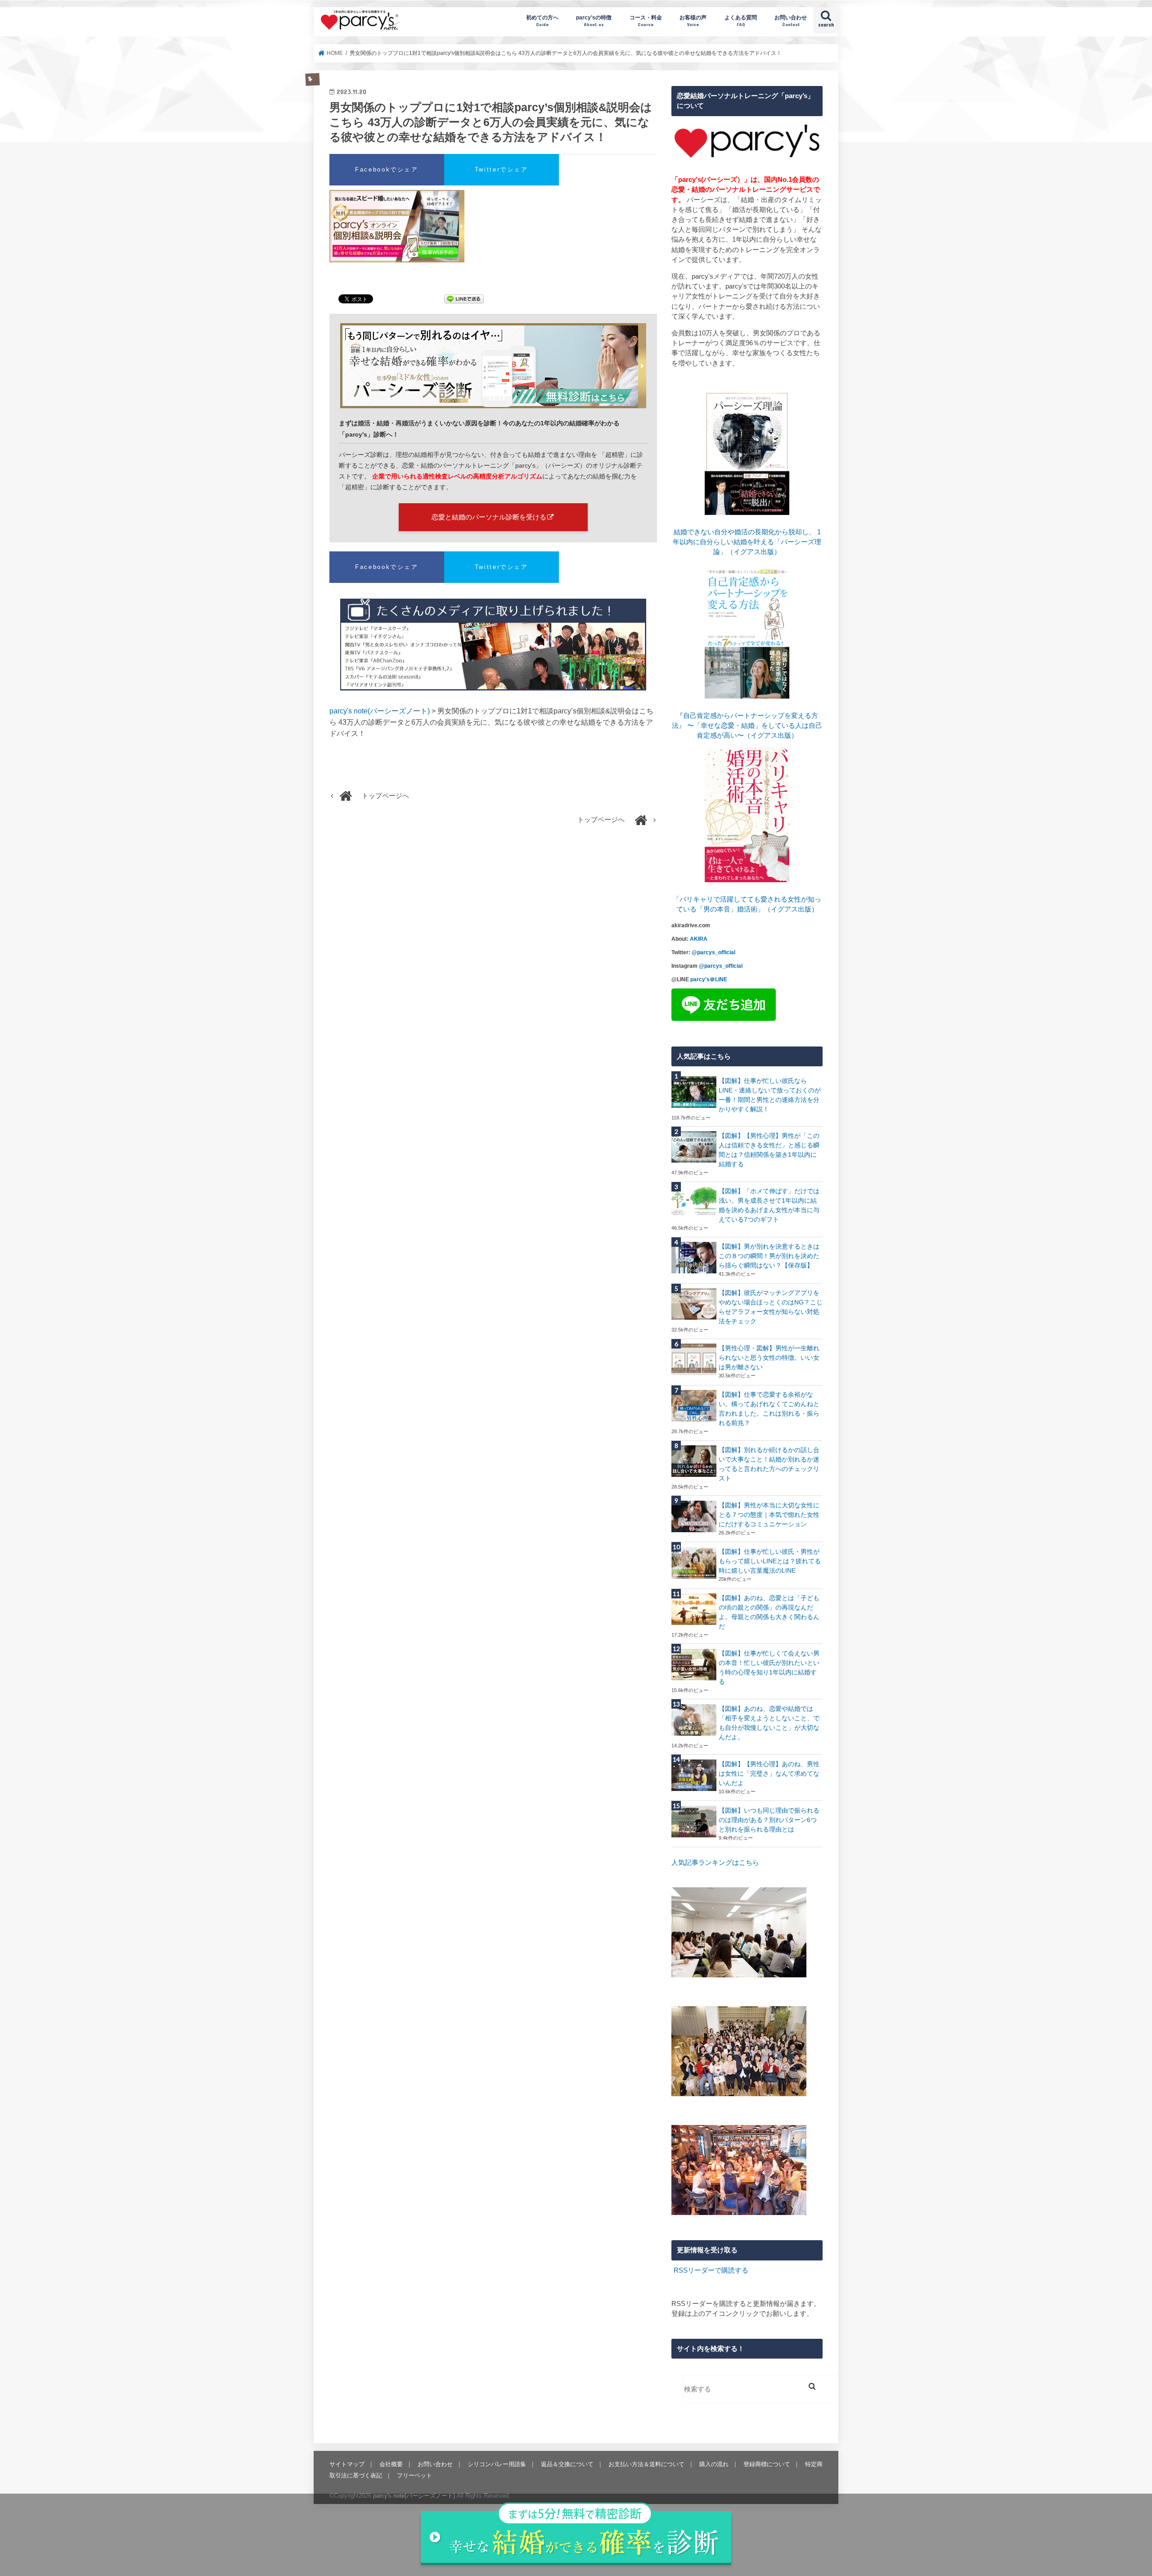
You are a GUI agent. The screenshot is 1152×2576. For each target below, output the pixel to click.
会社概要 (391, 2464)
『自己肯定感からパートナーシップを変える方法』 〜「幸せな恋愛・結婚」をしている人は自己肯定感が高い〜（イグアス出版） (747, 726)
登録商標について (767, 2464)
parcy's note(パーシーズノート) (360, 20)
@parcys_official (713, 952)
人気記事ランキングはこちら (715, 1863)
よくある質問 (741, 20)
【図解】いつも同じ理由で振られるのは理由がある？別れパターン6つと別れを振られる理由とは (769, 1820)
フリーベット (414, 2475)
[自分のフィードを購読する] (673, 2270)
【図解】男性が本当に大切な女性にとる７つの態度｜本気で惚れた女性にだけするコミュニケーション (769, 1515)
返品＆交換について (567, 2464)
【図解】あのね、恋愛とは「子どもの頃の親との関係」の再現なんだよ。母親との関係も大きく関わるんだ (769, 1612)
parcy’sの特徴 (594, 20)
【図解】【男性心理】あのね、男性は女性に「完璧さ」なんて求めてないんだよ (769, 1773)
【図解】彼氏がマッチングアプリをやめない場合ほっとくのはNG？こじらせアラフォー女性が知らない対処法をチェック (771, 1307)
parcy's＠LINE (709, 979)
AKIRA (699, 939)
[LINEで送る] (464, 300)
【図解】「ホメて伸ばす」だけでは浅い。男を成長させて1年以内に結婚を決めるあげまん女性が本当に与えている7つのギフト (769, 1205)
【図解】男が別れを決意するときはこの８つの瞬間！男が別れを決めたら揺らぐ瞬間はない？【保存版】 (769, 1256)
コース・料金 (646, 20)
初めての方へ (542, 20)
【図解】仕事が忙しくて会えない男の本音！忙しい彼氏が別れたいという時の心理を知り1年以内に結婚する (769, 1667)
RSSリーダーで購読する (711, 2270)
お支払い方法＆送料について (646, 2464)
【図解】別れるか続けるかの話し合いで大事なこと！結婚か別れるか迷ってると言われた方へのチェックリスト (769, 1464)
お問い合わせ (791, 20)
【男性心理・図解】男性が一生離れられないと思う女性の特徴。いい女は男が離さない (769, 1358)
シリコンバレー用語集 (497, 2464)
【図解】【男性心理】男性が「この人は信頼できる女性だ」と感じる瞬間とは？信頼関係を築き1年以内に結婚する (769, 1150)
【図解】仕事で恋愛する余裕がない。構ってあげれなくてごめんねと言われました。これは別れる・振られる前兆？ (769, 1409)
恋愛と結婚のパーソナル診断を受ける (489, 517)
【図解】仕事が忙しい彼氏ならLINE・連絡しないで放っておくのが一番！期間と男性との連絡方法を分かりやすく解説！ (770, 1095)
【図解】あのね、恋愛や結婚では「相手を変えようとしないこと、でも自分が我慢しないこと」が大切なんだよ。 (769, 1723)
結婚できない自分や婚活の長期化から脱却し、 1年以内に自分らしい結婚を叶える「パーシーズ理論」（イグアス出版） (747, 542)
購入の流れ (714, 2464)
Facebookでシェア (387, 169)
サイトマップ (347, 2464)
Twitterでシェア (502, 169)
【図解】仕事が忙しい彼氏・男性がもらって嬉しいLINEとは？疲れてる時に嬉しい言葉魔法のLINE (770, 1561)
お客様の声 (693, 20)
